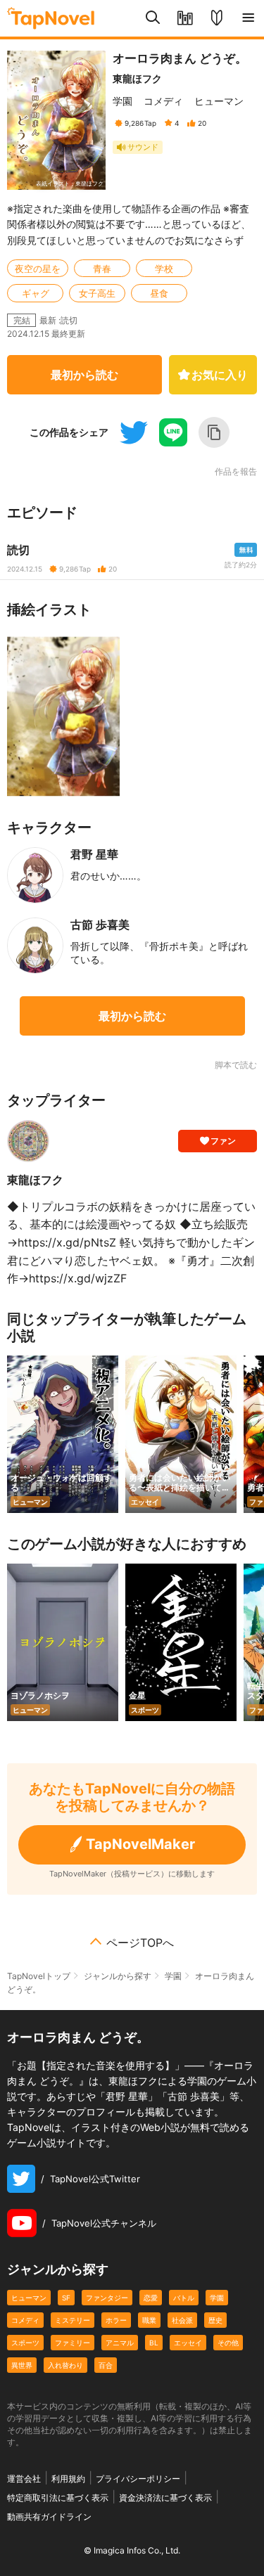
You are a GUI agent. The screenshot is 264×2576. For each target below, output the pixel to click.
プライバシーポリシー (138, 2479)
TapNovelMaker (140, 1844)
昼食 (159, 293)
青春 (102, 269)
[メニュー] (248, 18)
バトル (184, 2298)
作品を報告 (236, 472)
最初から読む (84, 375)
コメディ (163, 101)
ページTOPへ (140, 1943)
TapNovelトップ (39, 1976)
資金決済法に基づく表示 (165, 2498)
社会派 (182, 2320)
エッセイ (188, 2343)
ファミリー (73, 2343)
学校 (164, 269)
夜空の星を (38, 269)
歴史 (215, 2320)
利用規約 (68, 2479)
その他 (228, 2343)
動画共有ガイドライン (49, 2517)
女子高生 (97, 293)
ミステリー (73, 2320)
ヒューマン (219, 101)
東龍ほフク (137, 78)
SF (66, 2298)
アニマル (120, 2343)
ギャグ (36, 293)
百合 (106, 2365)
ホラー (116, 2320)
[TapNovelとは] (216, 18)
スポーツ (25, 2343)
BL (154, 2343)
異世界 (22, 2365)
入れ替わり (65, 2365)
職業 (149, 2320)
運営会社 (24, 2479)
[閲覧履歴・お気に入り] (185, 18)
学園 (122, 101)
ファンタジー (107, 2298)
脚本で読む (236, 1065)
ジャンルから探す (118, 1976)
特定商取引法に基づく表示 (58, 2498)
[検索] (153, 18)
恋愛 (151, 2298)
